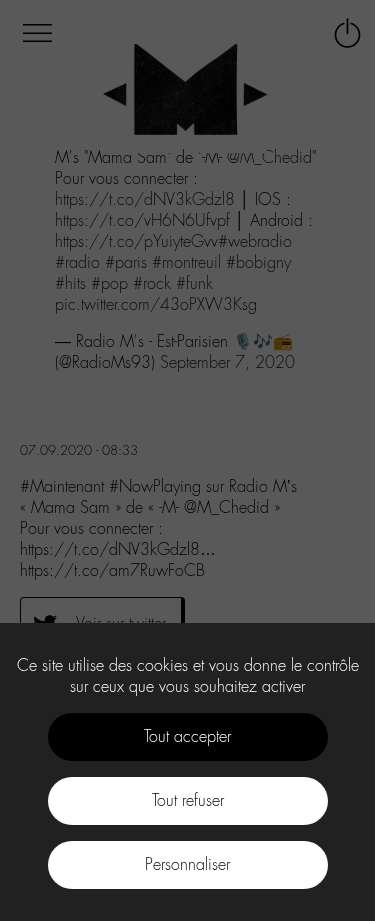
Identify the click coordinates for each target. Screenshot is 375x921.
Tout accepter (187, 736)
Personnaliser (187, 864)
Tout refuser (188, 800)
